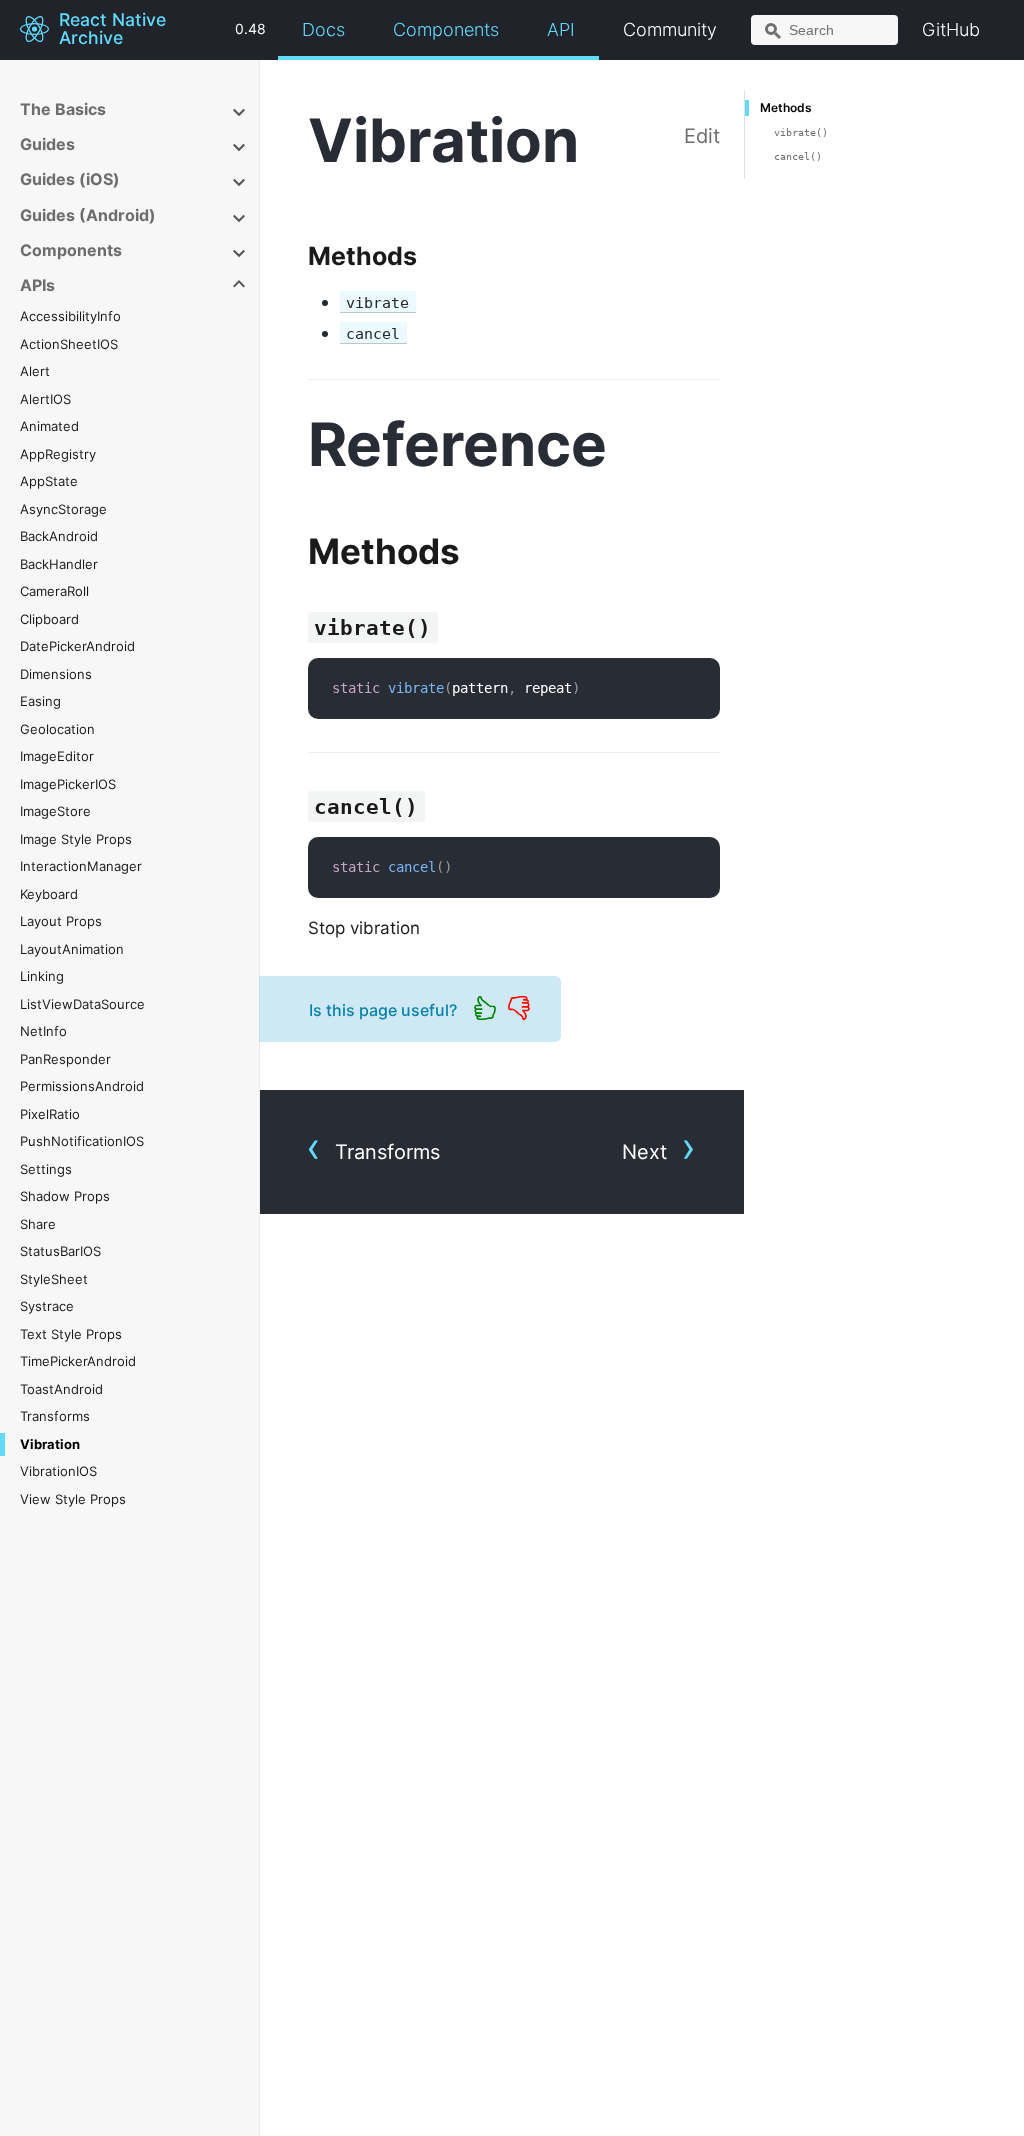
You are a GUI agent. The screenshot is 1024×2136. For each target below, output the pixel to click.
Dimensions (56, 674)
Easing (40, 701)
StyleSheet (54, 1279)
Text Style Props (71, 1334)
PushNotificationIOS (82, 1141)
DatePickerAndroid (77, 646)
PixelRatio (50, 1114)
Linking (42, 976)
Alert (35, 371)
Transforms (55, 1416)
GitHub (951, 29)
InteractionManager (81, 866)
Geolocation (57, 729)
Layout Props (61, 921)
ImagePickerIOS (68, 784)
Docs (323, 29)
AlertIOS (45, 399)
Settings (46, 1169)
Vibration (50, 1444)
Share (38, 1224)
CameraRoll (54, 591)
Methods (786, 107)
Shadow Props (65, 1196)
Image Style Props (76, 839)
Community (670, 29)
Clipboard (49, 619)
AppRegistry (58, 454)
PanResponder (65, 1059)
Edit (702, 136)
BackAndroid (59, 536)
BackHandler (59, 564)
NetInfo (43, 1031)
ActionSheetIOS (69, 344)
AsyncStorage (63, 509)
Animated (49, 426)
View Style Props (73, 1499)
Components (446, 29)
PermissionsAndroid (82, 1086)
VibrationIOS (58, 1471)
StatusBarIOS (60, 1251)
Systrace (47, 1306)
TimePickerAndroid (78, 1361)
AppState (49, 481)
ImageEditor (57, 756)
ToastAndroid (61, 1389)
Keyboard (49, 894)
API (561, 29)
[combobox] (824, 30)
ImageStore (55, 811)
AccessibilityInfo (70, 316)
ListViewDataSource (82, 1004)
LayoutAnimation (72, 949)
